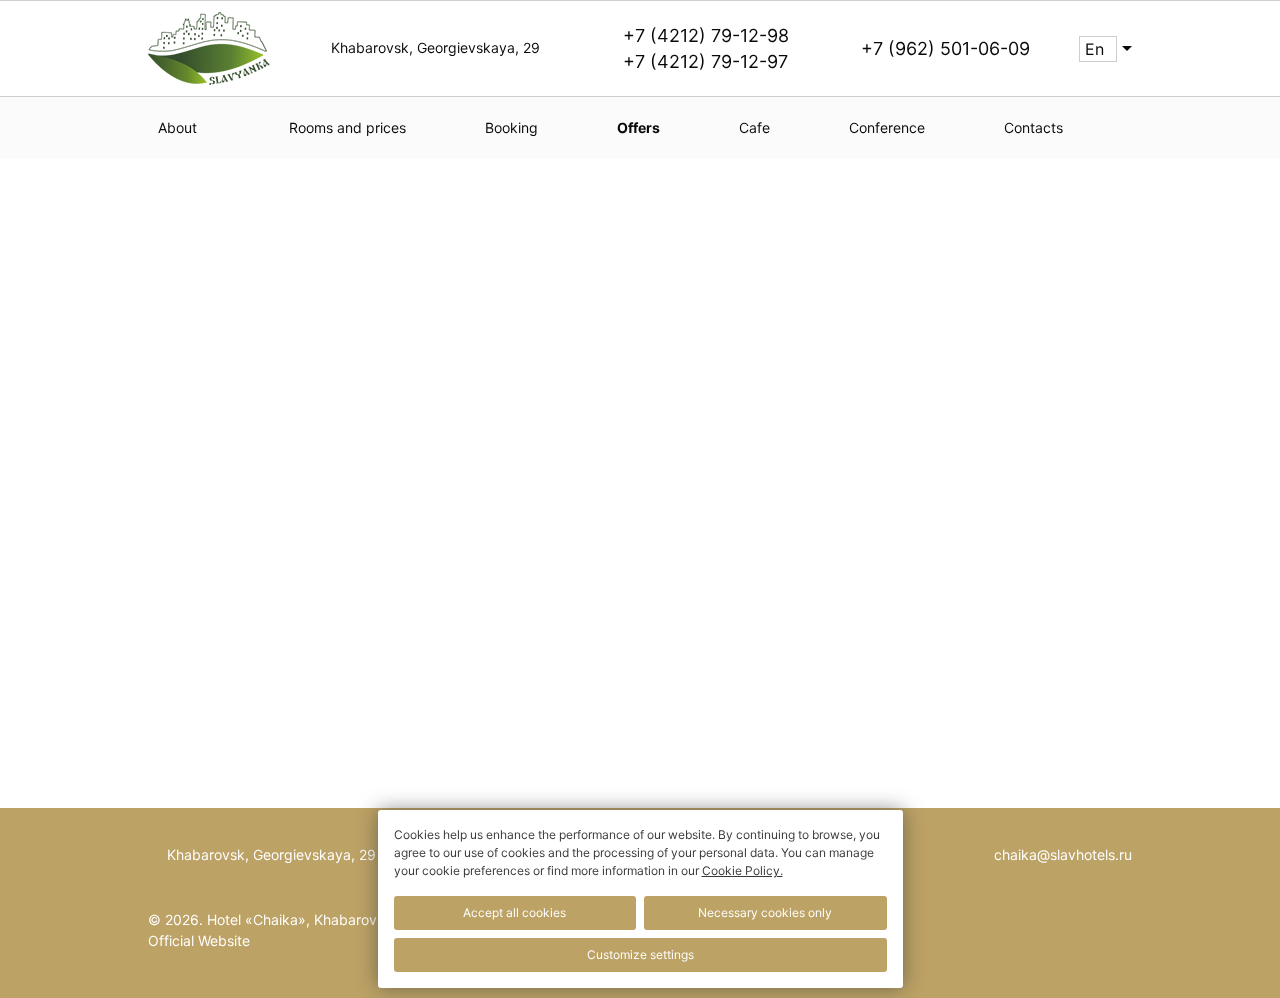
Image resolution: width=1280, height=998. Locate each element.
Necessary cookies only (765, 912)
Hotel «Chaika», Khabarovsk (299, 919)
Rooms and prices (347, 127)
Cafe (754, 127)
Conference (887, 127)
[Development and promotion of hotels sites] (1091, 933)
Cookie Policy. (742, 870)
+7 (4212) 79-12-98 (706, 35)
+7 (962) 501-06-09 (945, 48)
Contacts (1033, 127)
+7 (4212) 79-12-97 (705, 61)
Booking (511, 127)
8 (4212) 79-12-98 (700, 484)
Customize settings (640, 954)
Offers (638, 127)
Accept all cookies (514, 912)
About (177, 127)
